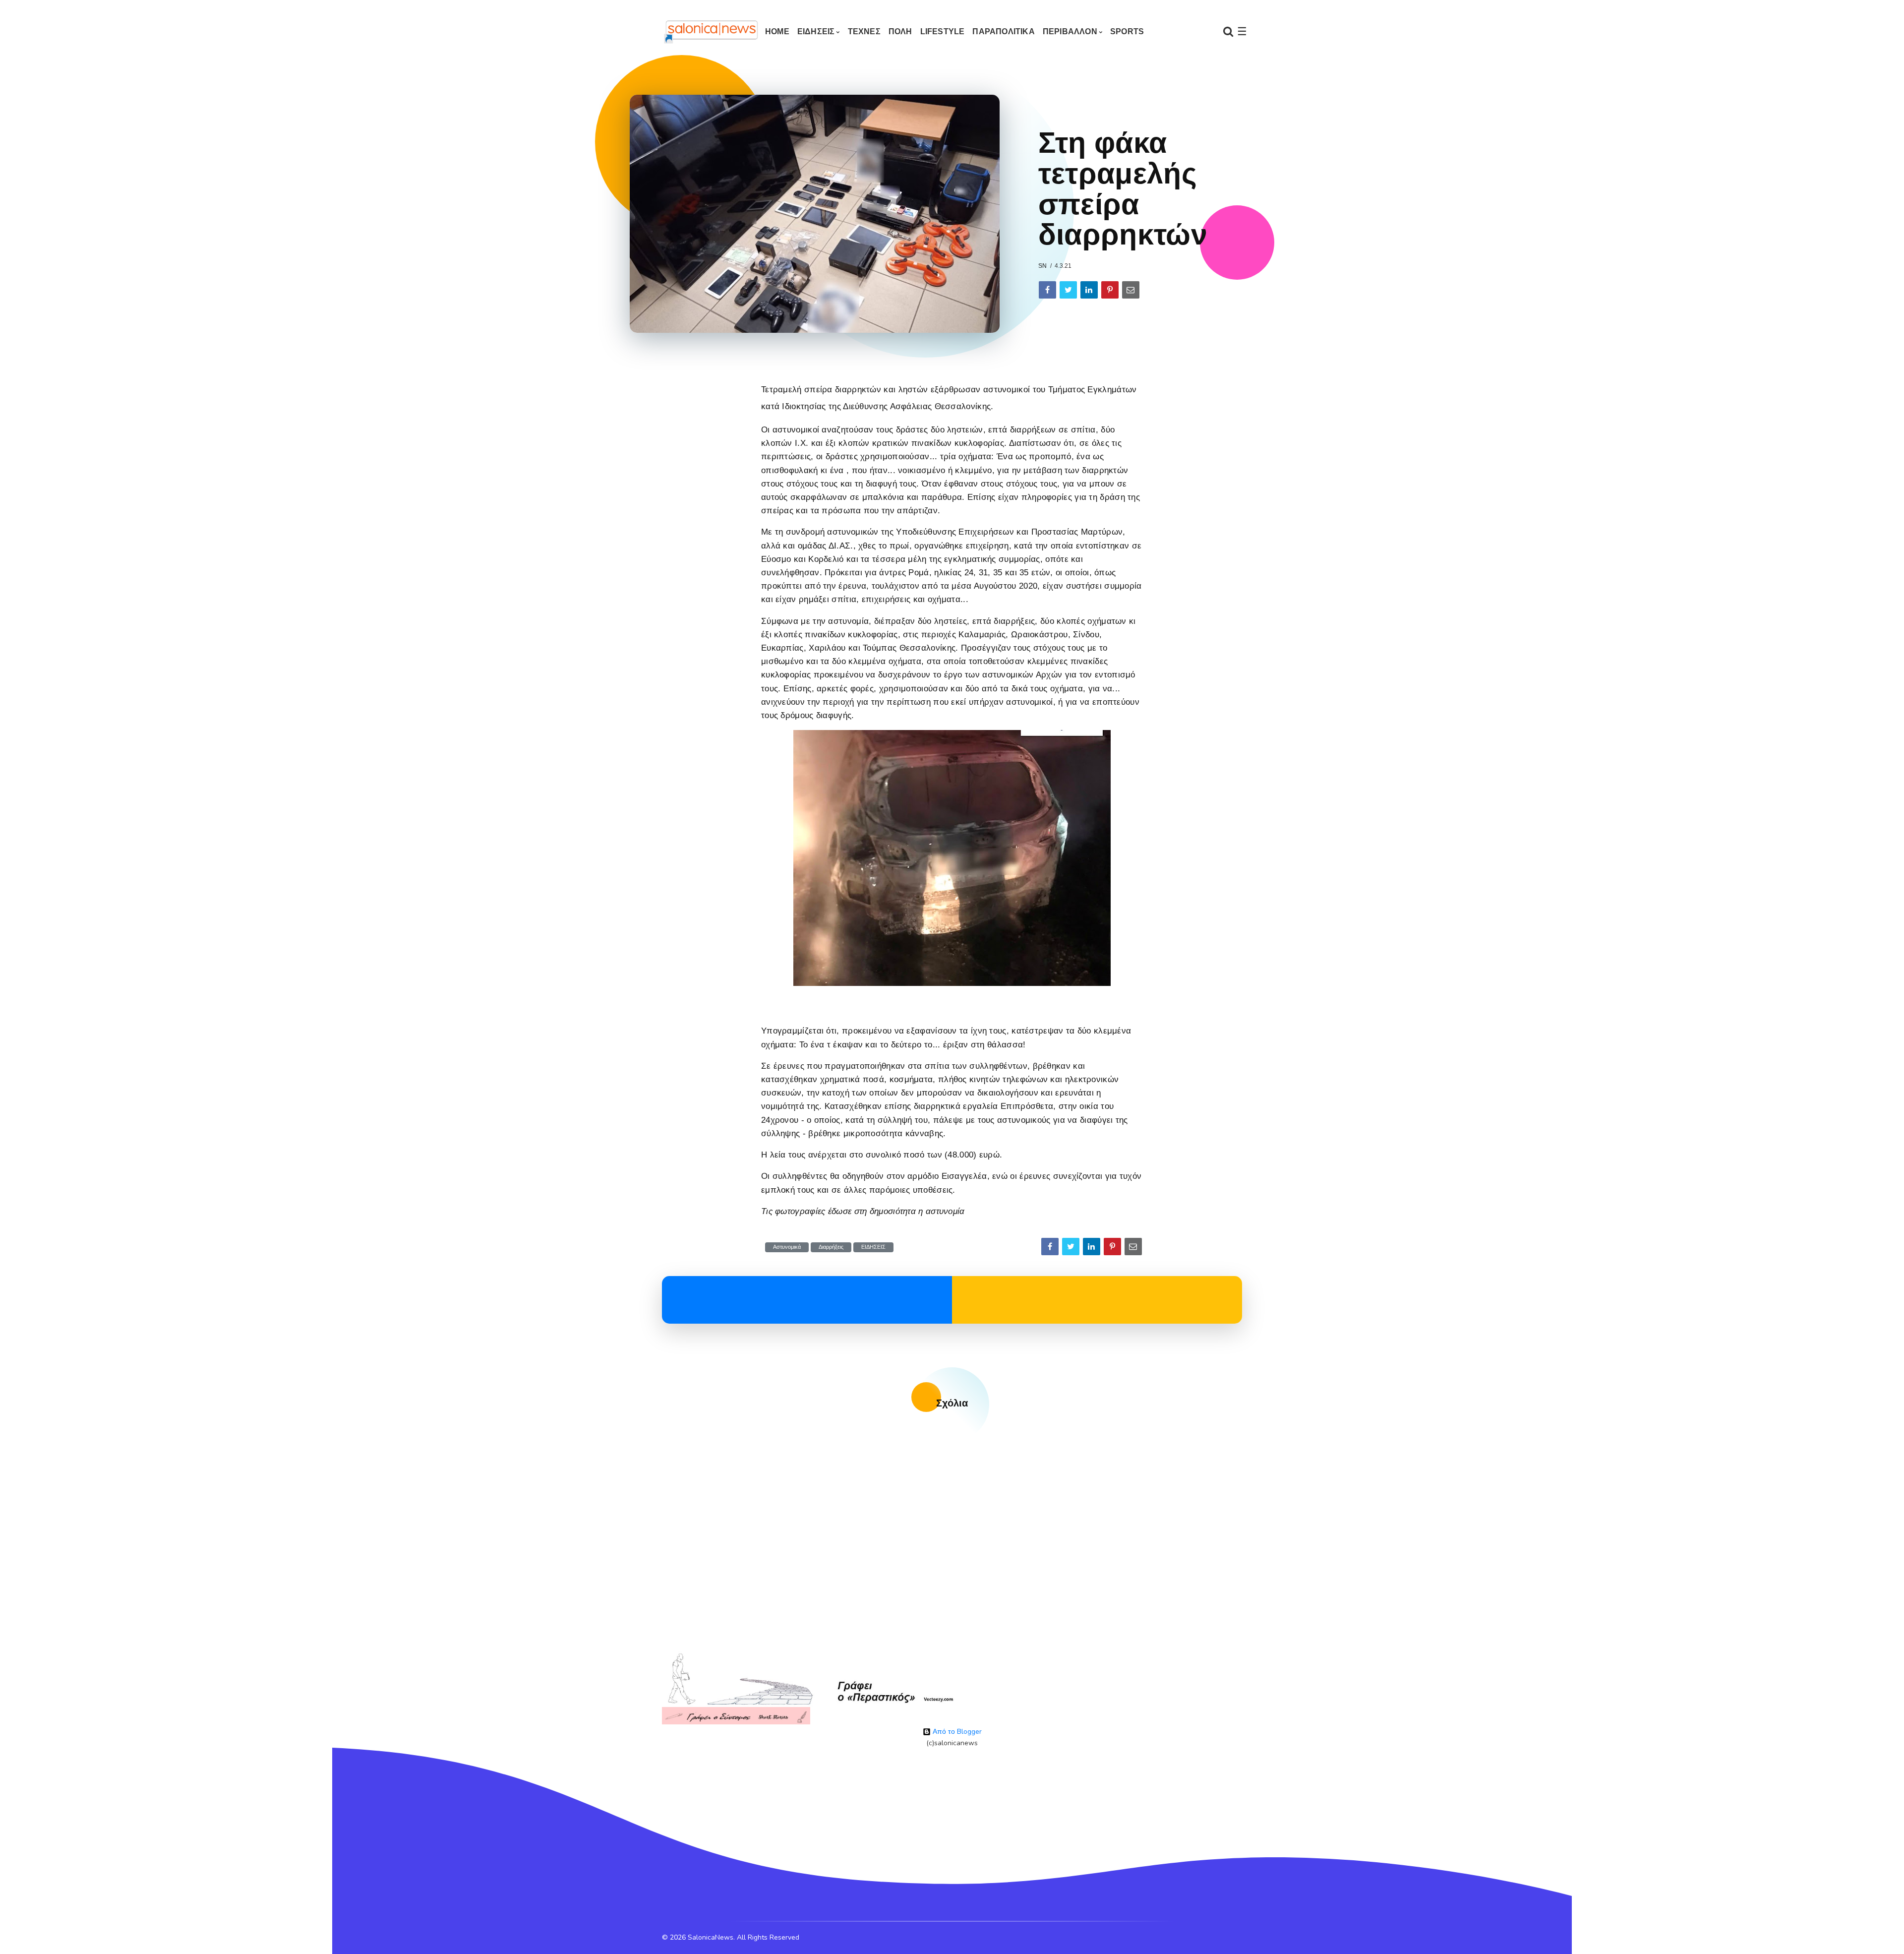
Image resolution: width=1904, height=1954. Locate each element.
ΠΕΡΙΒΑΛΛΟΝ (1070, 31)
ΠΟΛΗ (900, 31)
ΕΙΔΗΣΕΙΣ (816, 31)
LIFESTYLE (943, 31)
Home (777, 31)
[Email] (1131, 290)
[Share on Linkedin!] (1089, 290)
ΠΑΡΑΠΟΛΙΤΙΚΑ (1003, 31)
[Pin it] (1110, 290)
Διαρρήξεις (831, 1247)
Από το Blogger (956, 1732)
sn (1042, 266)
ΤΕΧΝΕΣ (864, 31)
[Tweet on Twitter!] (1068, 290)
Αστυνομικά (787, 1247)
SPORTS (1127, 31)
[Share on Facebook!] (1047, 290)
